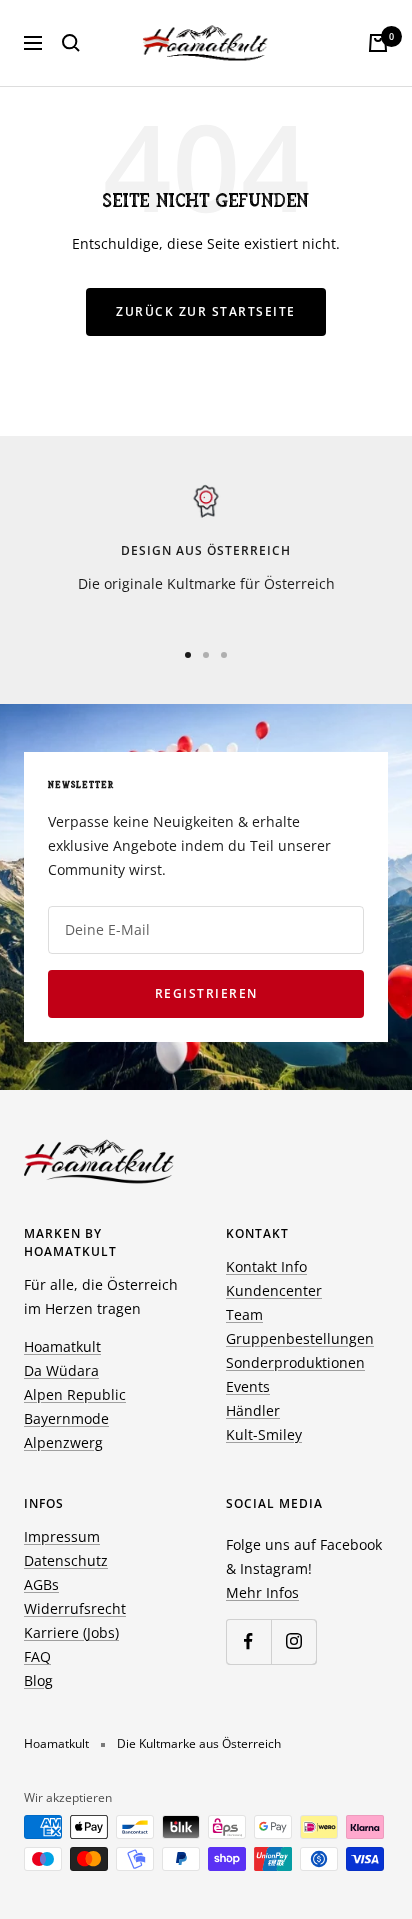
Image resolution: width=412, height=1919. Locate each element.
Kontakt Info (266, 1266)
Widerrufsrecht (75, 1608)
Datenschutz (66, 1560)
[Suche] (71, 43)
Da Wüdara (61, 1370)
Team (244, 1314)
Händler (253, 1410)
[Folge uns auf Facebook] (248, 1641)
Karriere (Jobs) (71, 1632)
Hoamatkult (62, 1346)
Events (248, 1386)
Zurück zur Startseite (206, 311)
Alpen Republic (75, 1394)
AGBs (41, 1584)
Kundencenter (274, 1290)
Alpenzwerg (63, 1442)
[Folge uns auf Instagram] (293, 1641)
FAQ (37, 1656)
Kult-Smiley (264, 1434)
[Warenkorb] (378, 43)
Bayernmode (66, 1418)
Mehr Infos (262, 1592)
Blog (38, 1680)
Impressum (62, 1536)
